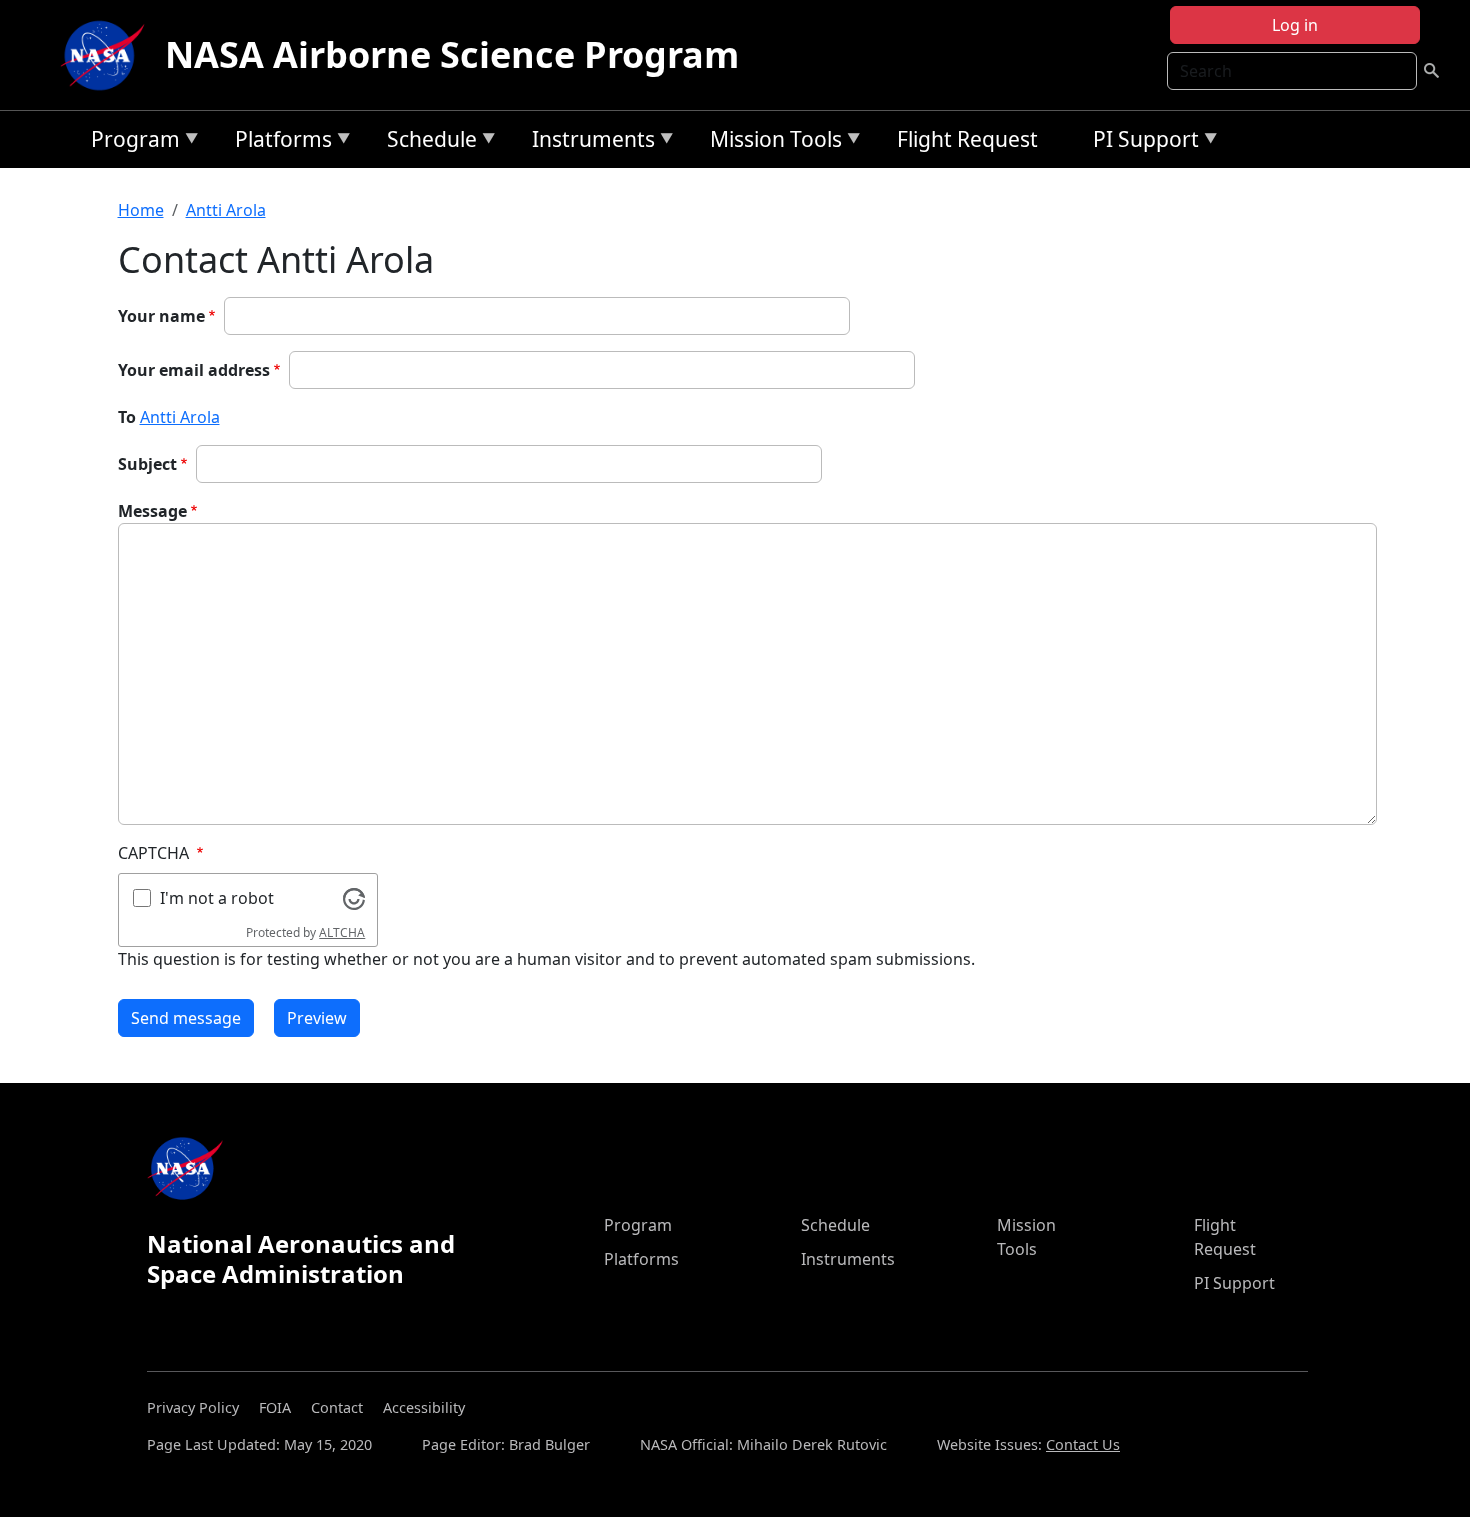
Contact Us (1083, 1444)
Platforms (278, 142)
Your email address (194, 370)
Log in (1295, 25)
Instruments (588, 142)
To (127, 417)
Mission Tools (771, 142)
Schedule (427, 142)
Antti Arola (226, 210)
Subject (147, 464)
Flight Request (967, 139)
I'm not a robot (217, 898)
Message (152, 511)
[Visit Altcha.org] (354, 897)
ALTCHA (342, 932)
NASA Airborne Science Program (452, 54)
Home (141, 210)
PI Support (1141, 142)
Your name (161, 316)
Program (130, 142)
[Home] (107, 55)
